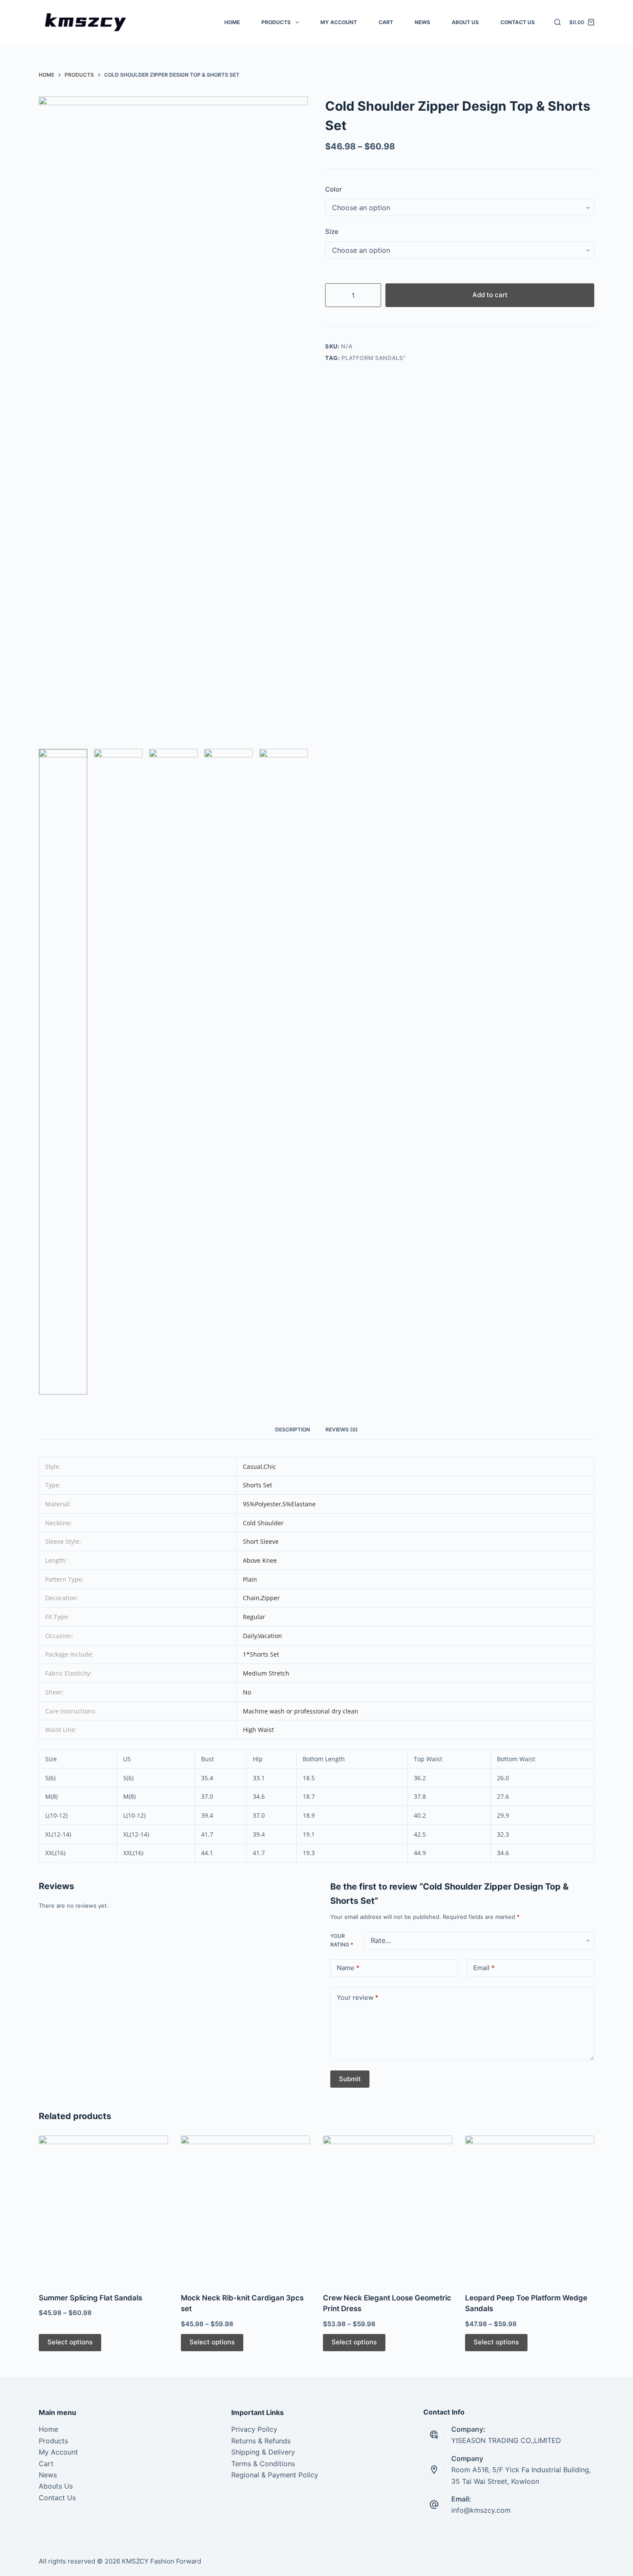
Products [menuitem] (276, 22)
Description (293, 1429)
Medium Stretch (266, 1673)
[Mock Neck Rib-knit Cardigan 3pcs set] (245, 2209)
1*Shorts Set (261, 1654)
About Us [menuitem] (465, 22)
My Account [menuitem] (339, 22)
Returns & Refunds (261, 2441)
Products (53, 2441)
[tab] (293, 1430)
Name (348, 1968)
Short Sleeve (261, 1541)
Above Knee (260, 1560)
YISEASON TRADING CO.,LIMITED (506, 2440)
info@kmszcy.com (481, 2510)
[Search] (557, 22)
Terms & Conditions (263, 2464)
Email (484, 1968)
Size (332, 231)
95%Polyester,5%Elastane (279, 1504)
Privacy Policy (254, 2429)
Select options (70, 2342)
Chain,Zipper (261, 1598)
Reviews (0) (342, 1429)
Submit (350, 2079)
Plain (250, 1579)
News (48, 2475)
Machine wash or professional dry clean (301, 1711)
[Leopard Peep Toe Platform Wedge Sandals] (530, 2209)
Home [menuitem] (232, 22)
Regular (254, 1617)
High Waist (258, 1730)
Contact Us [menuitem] (518, 22)
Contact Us (57, 2498)
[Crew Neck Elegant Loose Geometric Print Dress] (388, 2209)
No (247, 1692)
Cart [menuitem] (386, 22)
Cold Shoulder (263, 1523)
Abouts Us (56, 2486)
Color (334, 189)
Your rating (342, 1941)
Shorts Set (258, 1485)
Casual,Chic (259, 1466)
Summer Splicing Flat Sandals (90, 2298)
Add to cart (490, 295)
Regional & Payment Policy (275, 2475)
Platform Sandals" (373, 358)
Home (48, 2429)
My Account (58, 2452)
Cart (46, 2464)
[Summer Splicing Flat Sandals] (103, 2209)
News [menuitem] (422, 22)
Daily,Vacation (262, 1636)
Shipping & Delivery (263, 2452)
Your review (358, 1997)
